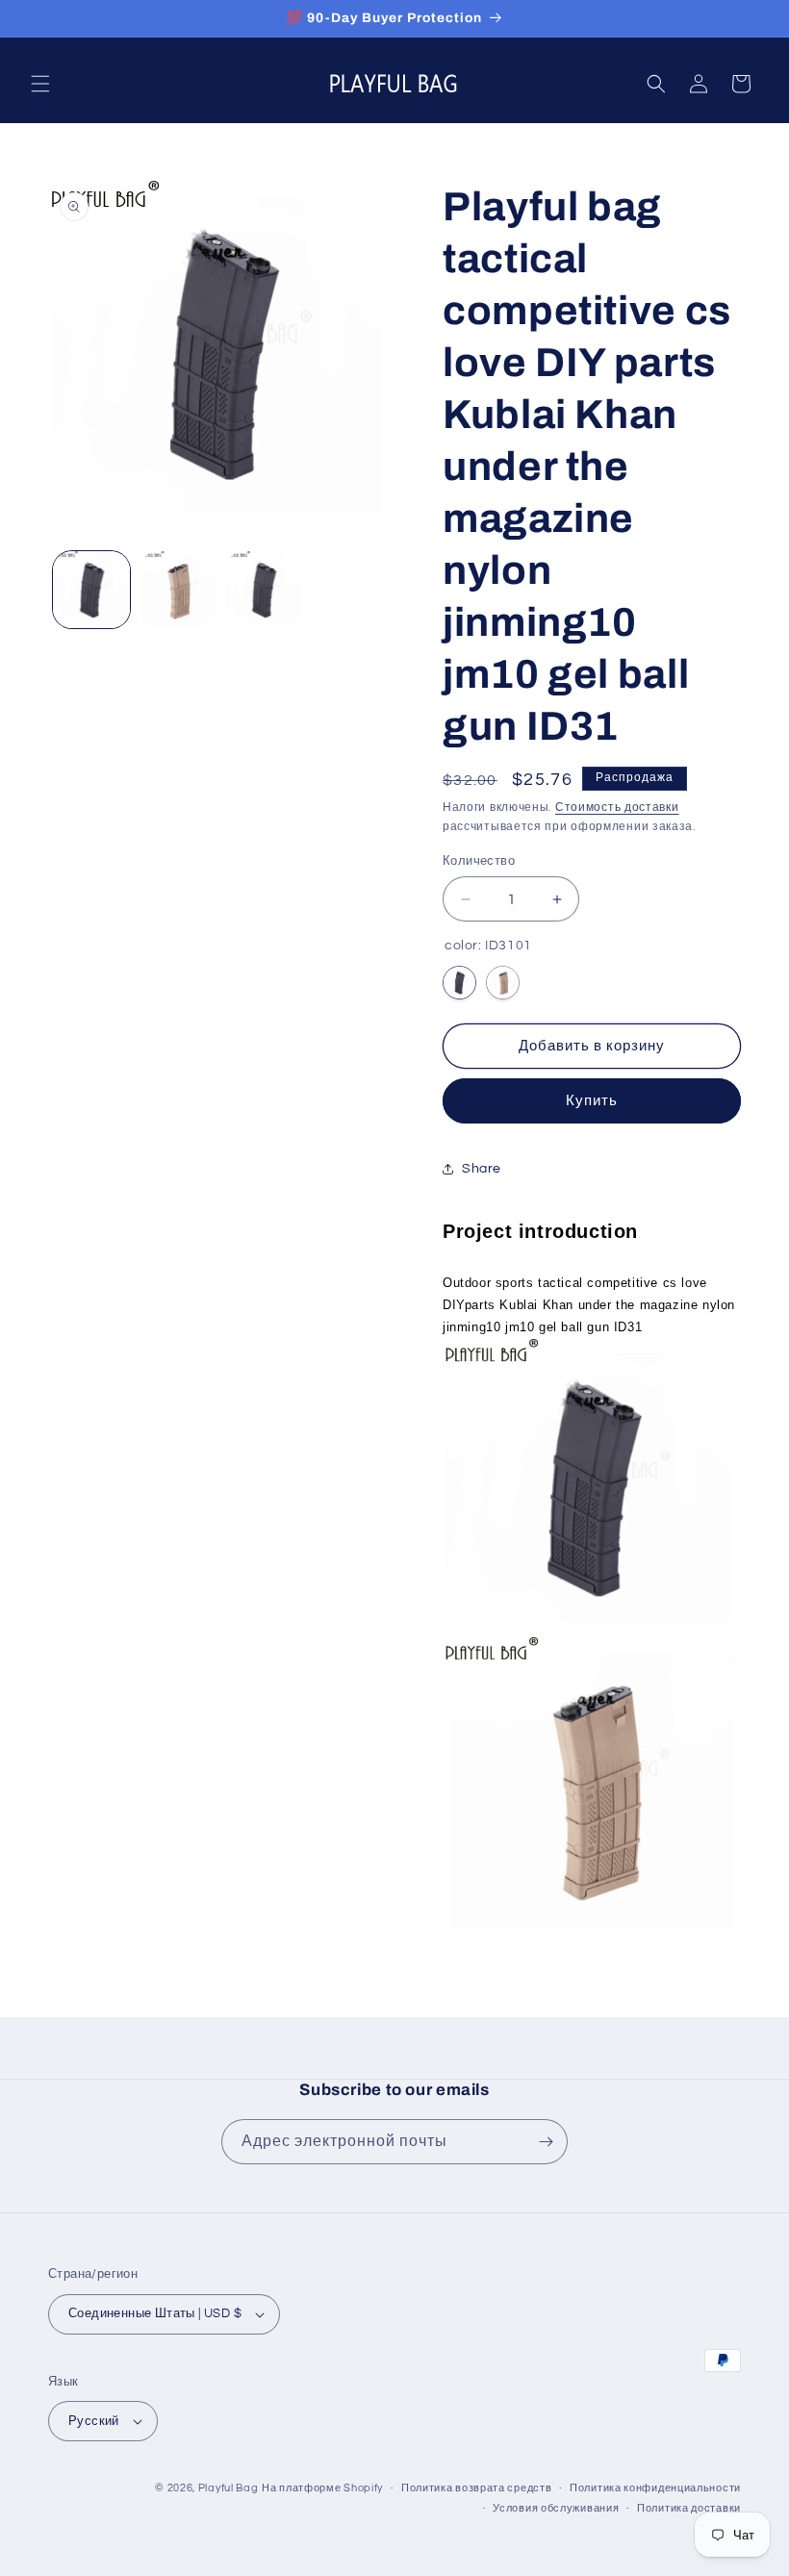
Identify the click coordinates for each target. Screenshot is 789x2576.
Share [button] (482, 1169)
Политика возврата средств (477, 2488)
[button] (40, 84)
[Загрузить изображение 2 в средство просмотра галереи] (178, 590)
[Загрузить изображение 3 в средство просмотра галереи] (264, 590)
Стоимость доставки (617, 808)
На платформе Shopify (322, 2488)
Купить (592, 1101)
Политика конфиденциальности (655, 2488)
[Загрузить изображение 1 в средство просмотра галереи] (91, 590)
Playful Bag (229, 2488)
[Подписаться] (546, 2142)
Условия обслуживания (556, 2508)
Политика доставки (689, 2508)
